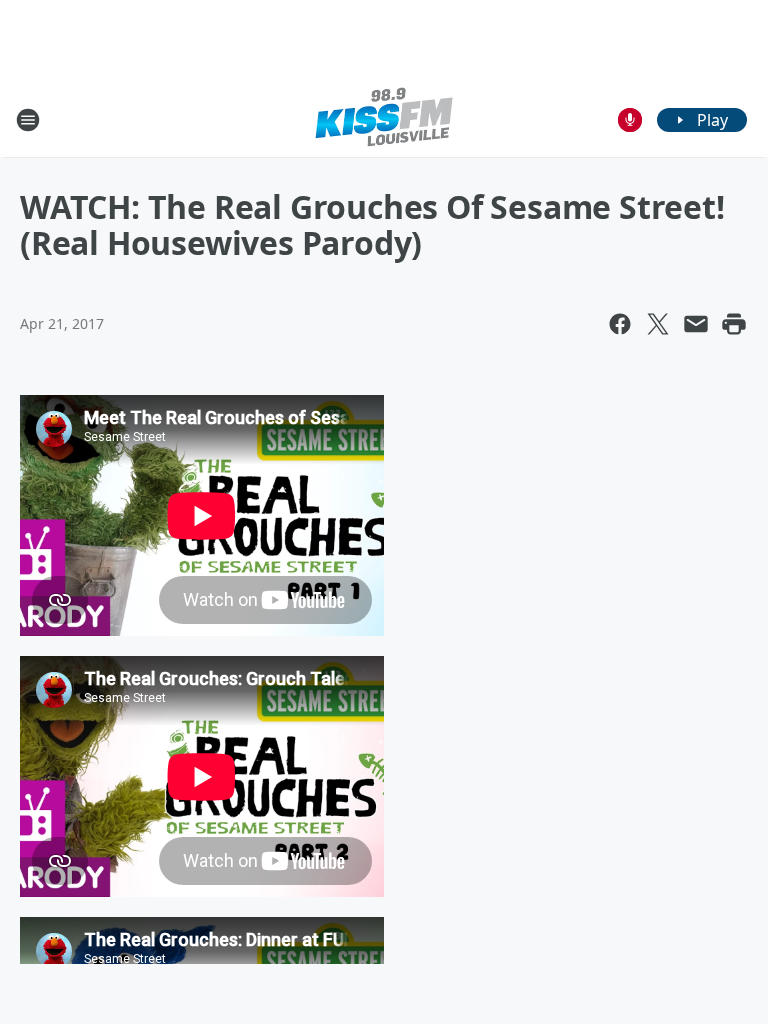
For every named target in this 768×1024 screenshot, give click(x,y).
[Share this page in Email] (696, 324)
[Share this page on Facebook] (620, 324)
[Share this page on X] (658, 324)
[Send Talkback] (630, 120)
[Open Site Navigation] (28, 120)
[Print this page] (734, 324)
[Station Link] (384, 119)
